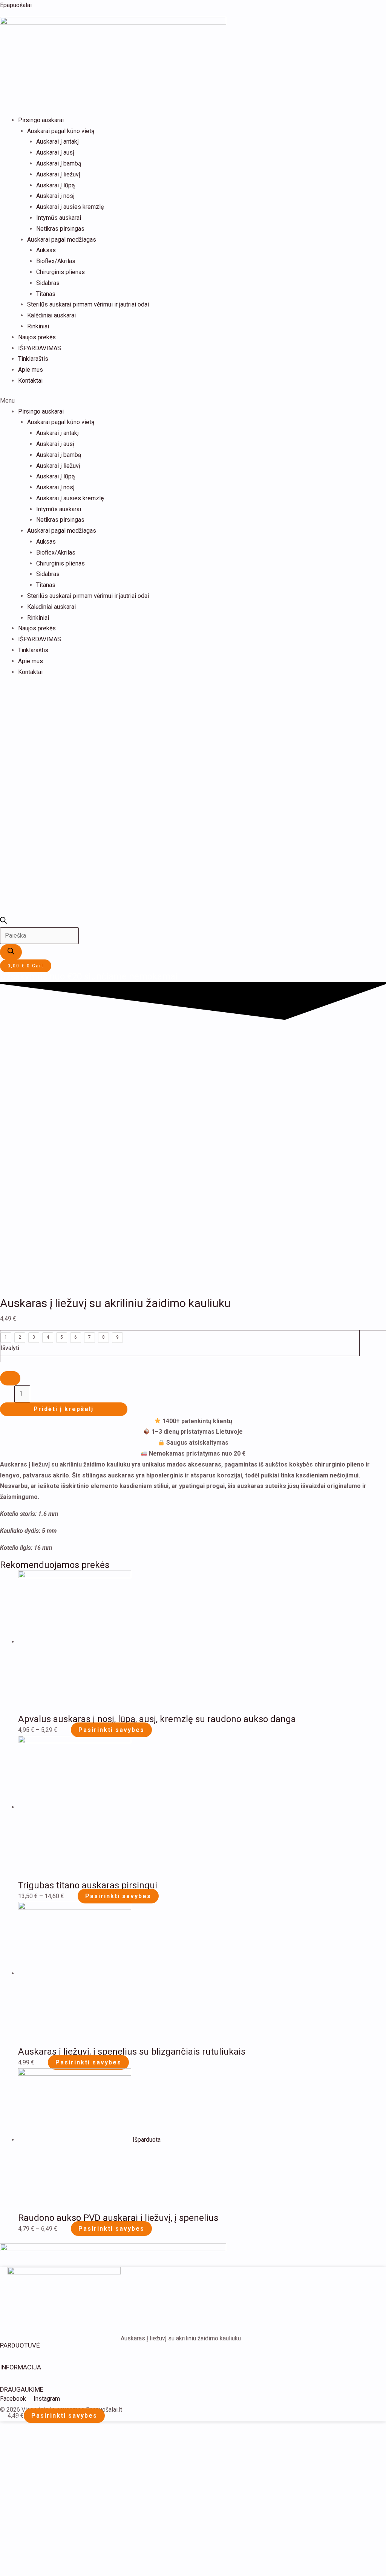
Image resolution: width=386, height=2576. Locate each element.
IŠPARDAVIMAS (40, 348)
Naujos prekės (37, 337)
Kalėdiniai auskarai (51, 315)
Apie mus (31, 370)
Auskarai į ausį (55, 152)
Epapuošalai (16, 5)
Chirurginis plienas (61, 272)
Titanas (46, 294)
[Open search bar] (3, 922)
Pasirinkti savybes (111, 1730)
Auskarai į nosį (55, 196)
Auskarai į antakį (57, 142)
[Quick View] (67, 1730)
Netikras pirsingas (60, 229)
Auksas (46, 250)
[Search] (11, 952)
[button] (193, 401)
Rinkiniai (38, 326)
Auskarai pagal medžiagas (62, 240)
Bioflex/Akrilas (56, 261)
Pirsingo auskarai (41, 120)
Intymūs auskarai (59, 218)
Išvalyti (10, 1348)
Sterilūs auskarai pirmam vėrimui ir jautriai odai (88, 304)
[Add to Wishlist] (10, 1378)
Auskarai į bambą (59, 163)
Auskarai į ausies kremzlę (70, 207)
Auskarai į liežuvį (58, 174)
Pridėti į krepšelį (64, 1409)
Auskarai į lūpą (56, 185)
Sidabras (48, 283)
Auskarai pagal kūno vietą (61, 131)
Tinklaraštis (33, 359)
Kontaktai (30, 381)
